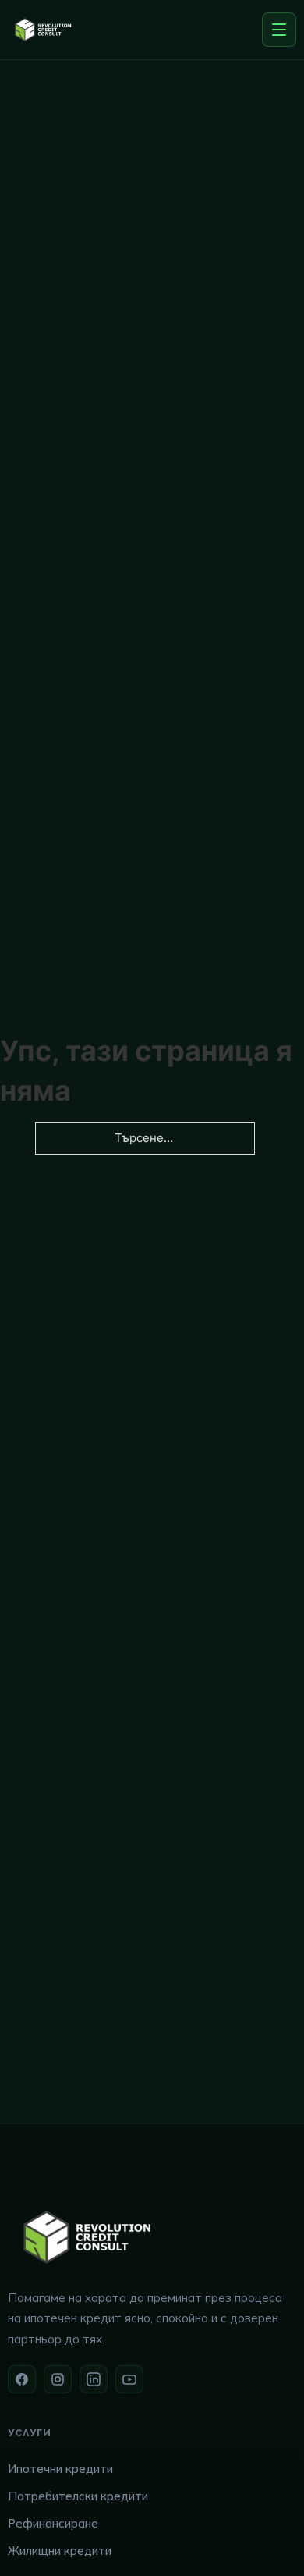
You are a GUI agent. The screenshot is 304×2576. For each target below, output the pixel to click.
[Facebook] (22, 2379)
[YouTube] (129, 2379)
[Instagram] (58, 2379)
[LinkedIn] (94, 2379)
